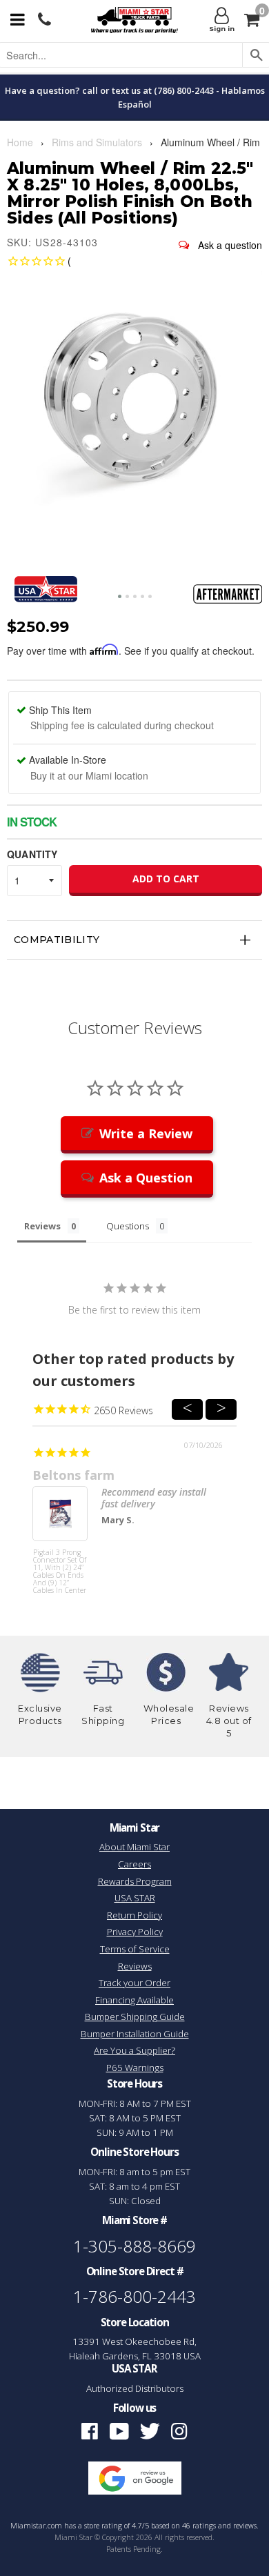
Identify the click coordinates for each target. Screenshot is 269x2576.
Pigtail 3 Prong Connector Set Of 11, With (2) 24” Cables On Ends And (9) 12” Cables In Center (60, 1572)
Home (20, 142)
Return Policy (134, 1915)
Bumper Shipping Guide (135, 2017)
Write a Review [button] (146, 1133)
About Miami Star (134, 1847)
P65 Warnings (135, 2068)
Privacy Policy (135, 1932)
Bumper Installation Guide (135, 2034)
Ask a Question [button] (146, 1178)
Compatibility (57, 940)
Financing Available (134, 2000)
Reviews (135, 1966)
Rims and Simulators (97, 142)
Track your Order (134, 1983)
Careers (134, 1864)
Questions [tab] (128, 1226)
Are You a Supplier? (134, 2050)
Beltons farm (73, 1475)
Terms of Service (135, 1949)
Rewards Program (135, 1881)
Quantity (32, 854)
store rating (103, 2526)
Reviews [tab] (42, 1226)
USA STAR (135, 1898)
